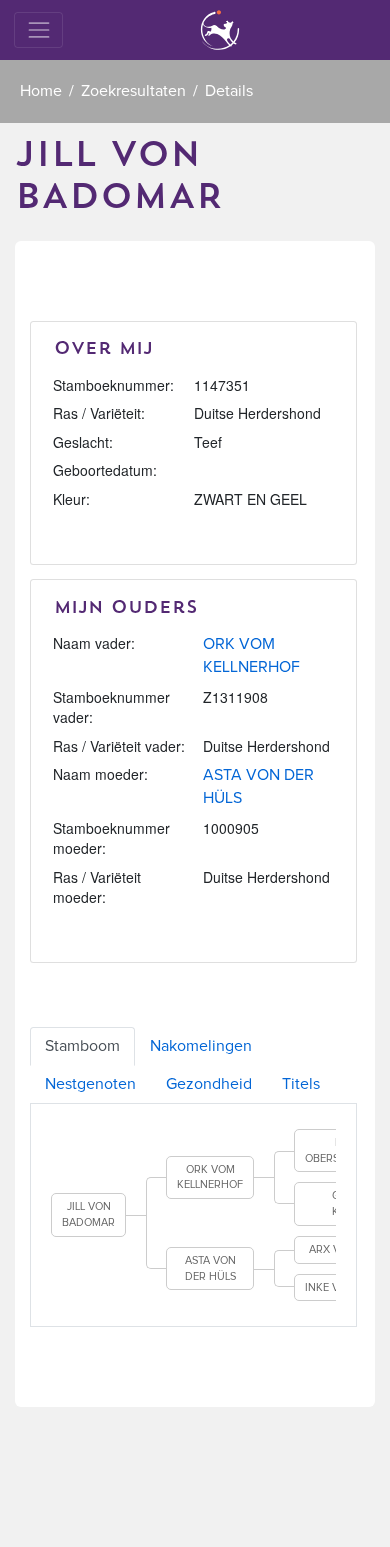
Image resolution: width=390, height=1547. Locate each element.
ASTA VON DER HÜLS (210, 1268)
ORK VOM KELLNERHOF (210, 1177)
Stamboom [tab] (82, 1046)
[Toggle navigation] (38, 29)
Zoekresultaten (133, 91)
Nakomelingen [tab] (201, 1046)
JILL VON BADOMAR (88, 1214)
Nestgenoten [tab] (90, 1084)
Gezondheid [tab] (209, 1084)
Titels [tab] (301, 1084)
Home (41, 91)
